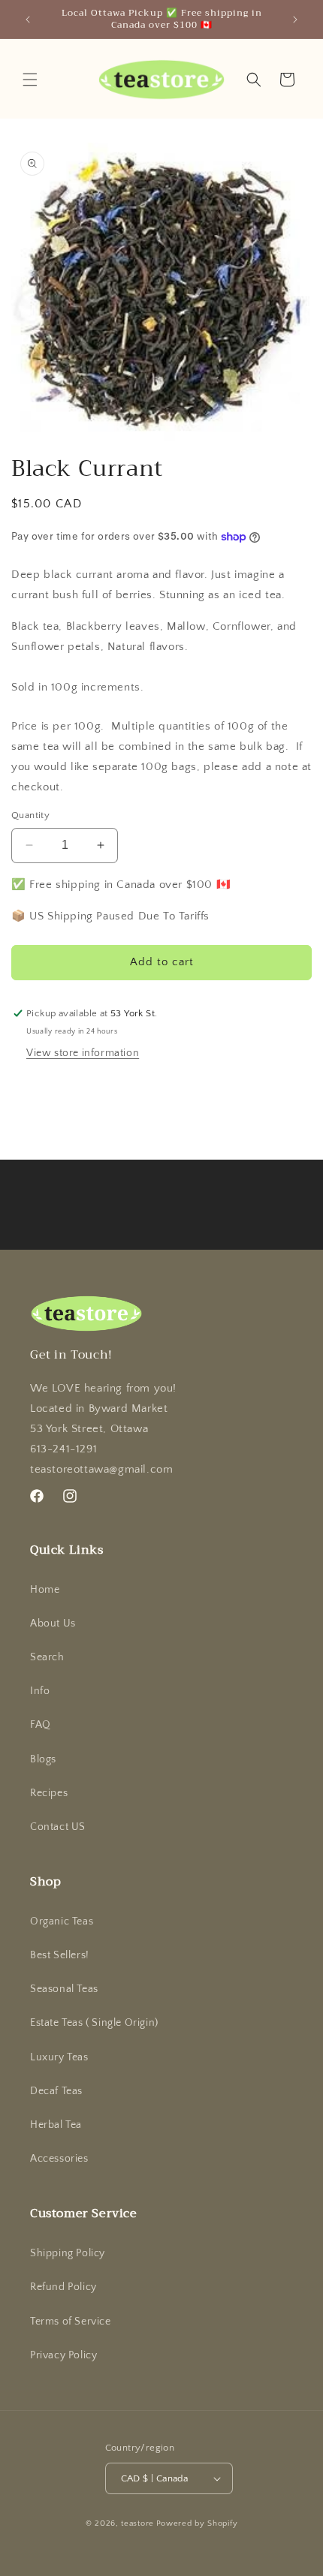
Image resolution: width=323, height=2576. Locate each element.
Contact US (58, 1827)
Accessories (59, 2159)
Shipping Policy (68, 2253)
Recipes (49, 1793)
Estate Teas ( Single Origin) (94, 2023)
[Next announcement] (295, 20)
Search (47, 1657)
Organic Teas (62, 1921)
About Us (53, 1624)
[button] (30, 80)
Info (40, 1691)
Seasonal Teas (64, 1989)
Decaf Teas (56, 2091)
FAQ (41, 1725)
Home (45, 1590)
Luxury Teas (59, 2057)
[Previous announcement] (28, 20)
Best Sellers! (60, 1955)
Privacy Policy (63, 2355)
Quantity (30, 815)
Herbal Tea (56, 2125)
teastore (137, 2523)
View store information (83, 1053)
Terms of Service (71, 2322)
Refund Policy (63, 2287)
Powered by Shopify (197, 2523)
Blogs (43, 1759)
